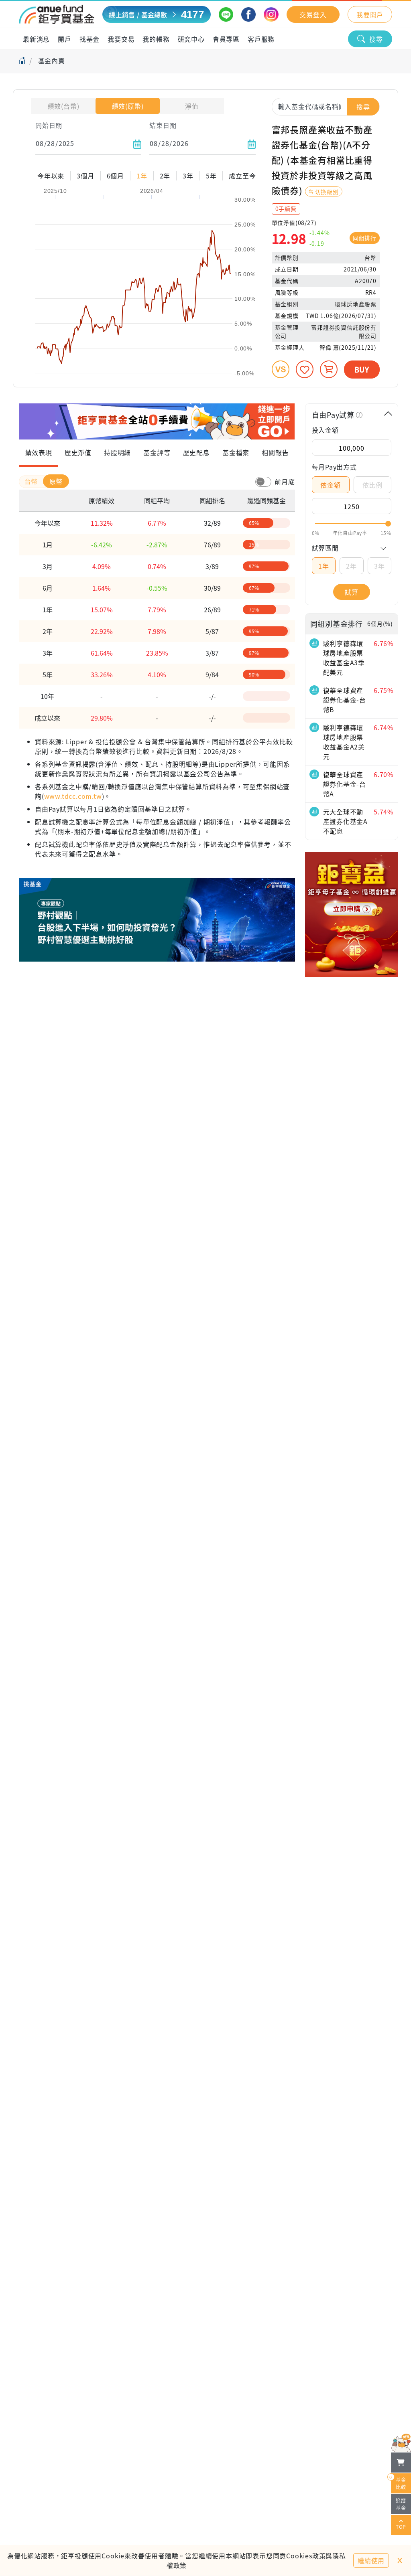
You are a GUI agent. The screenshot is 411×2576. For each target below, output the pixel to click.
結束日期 (163, 125)
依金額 (330, 485)
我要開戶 (370, 14)
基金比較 (399, 2482)
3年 (379, 566)
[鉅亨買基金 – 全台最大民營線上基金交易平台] (57, 14)
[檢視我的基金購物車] (401, 2463)
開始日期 (49, 125)
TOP (401, 2526)
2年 (351, 566)
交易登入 (313, 14)
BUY (362, 369)
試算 (352, 592)
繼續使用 (371, 2560)
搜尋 (376, 39)
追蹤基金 (401, 2504)
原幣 (56, 481)
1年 (324, 566)
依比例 (372, 485)
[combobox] (326, 106)
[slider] (352, 524)
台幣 (32, 481)
